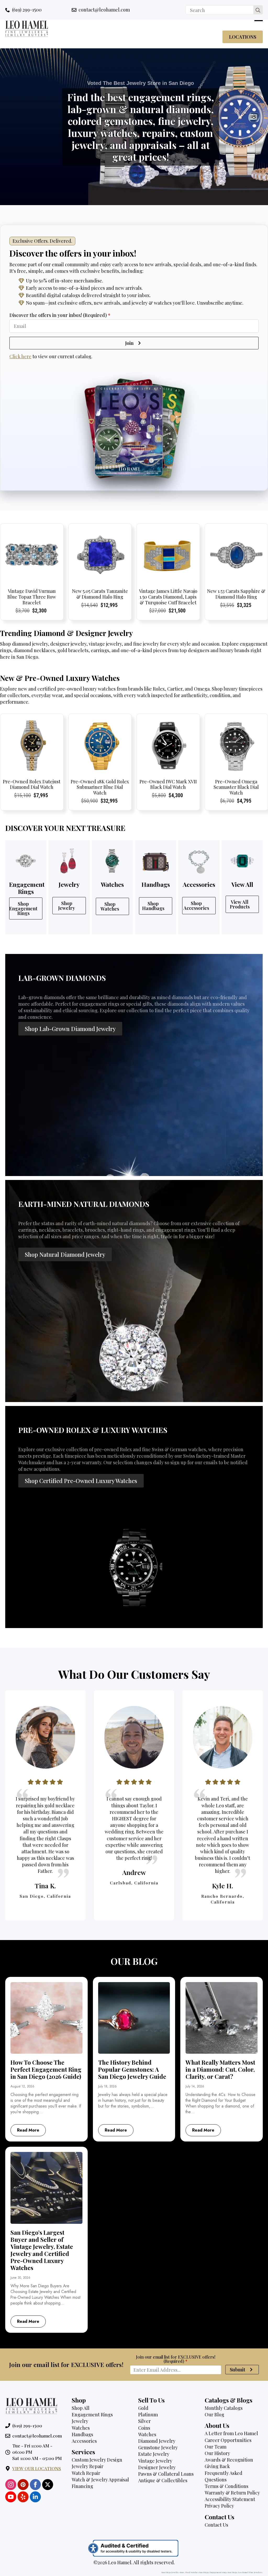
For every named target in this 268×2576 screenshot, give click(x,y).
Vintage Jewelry (155, 2461)
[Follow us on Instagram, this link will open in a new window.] (11, 2485)
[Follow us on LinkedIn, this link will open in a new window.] (35, 2497)
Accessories (84, 2441)
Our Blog (214, 2415)
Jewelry (80, 2421)
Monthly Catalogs (224, 2408)
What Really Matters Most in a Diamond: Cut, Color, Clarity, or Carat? (220, 2070)
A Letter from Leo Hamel (231, 2433)
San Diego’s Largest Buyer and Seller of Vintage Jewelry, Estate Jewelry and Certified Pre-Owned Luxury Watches (42, 2250)
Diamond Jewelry (157, 2441)
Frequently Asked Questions (224, 2476)
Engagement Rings (92, 2415)
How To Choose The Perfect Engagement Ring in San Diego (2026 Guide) (46, 2070)
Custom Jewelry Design (97, 2460)
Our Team (216, 2447)
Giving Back (217, 2466)
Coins (144, 2428)
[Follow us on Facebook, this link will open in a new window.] (35, 2485)
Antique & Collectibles (163, 2480)
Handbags (82, 2434)
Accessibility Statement (230, 2499)
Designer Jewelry (157, 2467)
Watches (81, 2428)
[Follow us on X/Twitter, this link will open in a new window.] (48, 2485)
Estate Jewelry (154, 2454)
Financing (82, 2486)
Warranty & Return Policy (232, 2493)
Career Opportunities (228, 2440)
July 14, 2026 (195, 2086)
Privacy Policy (219, 2506)
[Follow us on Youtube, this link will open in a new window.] (11, 2497)
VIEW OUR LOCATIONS (37, 2468)
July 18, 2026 (107, 2086)
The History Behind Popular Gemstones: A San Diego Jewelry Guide (132, 2070)
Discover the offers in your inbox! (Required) (60, 315)
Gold (143, 2408)
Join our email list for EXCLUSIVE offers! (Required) (176, 2359)
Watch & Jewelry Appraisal (100, 2480)
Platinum (148, 2415)
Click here (20, 356)
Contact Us (216, 2525)
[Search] (258, 10)
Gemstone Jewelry (158, 2447)
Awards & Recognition (229, 2460)
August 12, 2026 (22, 2086)
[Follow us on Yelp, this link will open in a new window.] (23, 2497)
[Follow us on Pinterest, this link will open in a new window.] (23, 2485)
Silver (144, 2421)
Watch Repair (86, 2473)
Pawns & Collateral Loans (166, 2474)
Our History (217, 2453)
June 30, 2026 (20, 2278)
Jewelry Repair (88, 2466)
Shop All (81, 2408)
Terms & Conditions (227, 2486)
